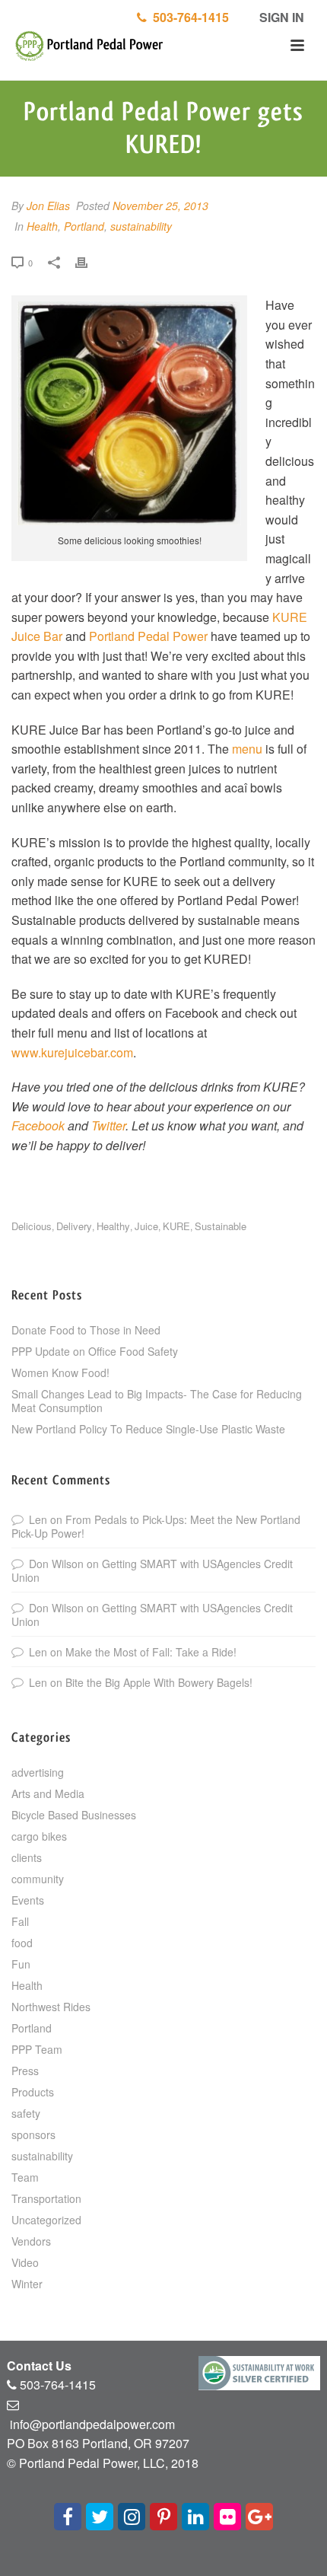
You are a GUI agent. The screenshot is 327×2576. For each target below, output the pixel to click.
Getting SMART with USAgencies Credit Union (152, 1570)
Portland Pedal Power (148, 636)
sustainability (141, 226)
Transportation (46, 2198)
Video (25, 2262)
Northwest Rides (51, 2007)
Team (25, 2177)
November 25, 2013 (160, 206)
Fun (21, 1964)
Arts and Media (48, 1793)
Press (25, 2071)
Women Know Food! (60, 1372)
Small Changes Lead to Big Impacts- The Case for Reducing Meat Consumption (157, 1401)
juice (146, 1226)
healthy (113, 1226)
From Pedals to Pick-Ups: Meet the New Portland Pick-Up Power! (156, 1526)
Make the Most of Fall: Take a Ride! (151, 1652)
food (22, 1943)
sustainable (221, 1226)
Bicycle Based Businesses (74, 1815)
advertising (38, 1772)
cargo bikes (39, 1836)
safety (26, 2113)
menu (247, 749)
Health (42, 226)
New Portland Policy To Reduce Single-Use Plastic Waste (148, 1429)
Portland (84, 226)
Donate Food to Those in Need (86, 1330)
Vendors (31, 2241)
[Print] (89, 262)
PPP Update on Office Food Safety (95, 1351)
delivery (74, 1226)
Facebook (38, 1125)
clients (27, 1857)
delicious (32, 1226)
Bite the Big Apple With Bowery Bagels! (159, 1682)
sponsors (33, 2134)
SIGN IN (280, 17)
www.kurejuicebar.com (72, 1052)
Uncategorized (46, 2220)
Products (33, 2092)
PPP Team (37, 2049)
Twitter (108, 1125)
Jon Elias (48, 206)
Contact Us (39, 2366)
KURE (176, 1226)
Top (314, 2563)
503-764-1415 (188, 17)
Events (28, 1900)
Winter (27, 2284)
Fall (20, 1921)
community (38, 1879)
